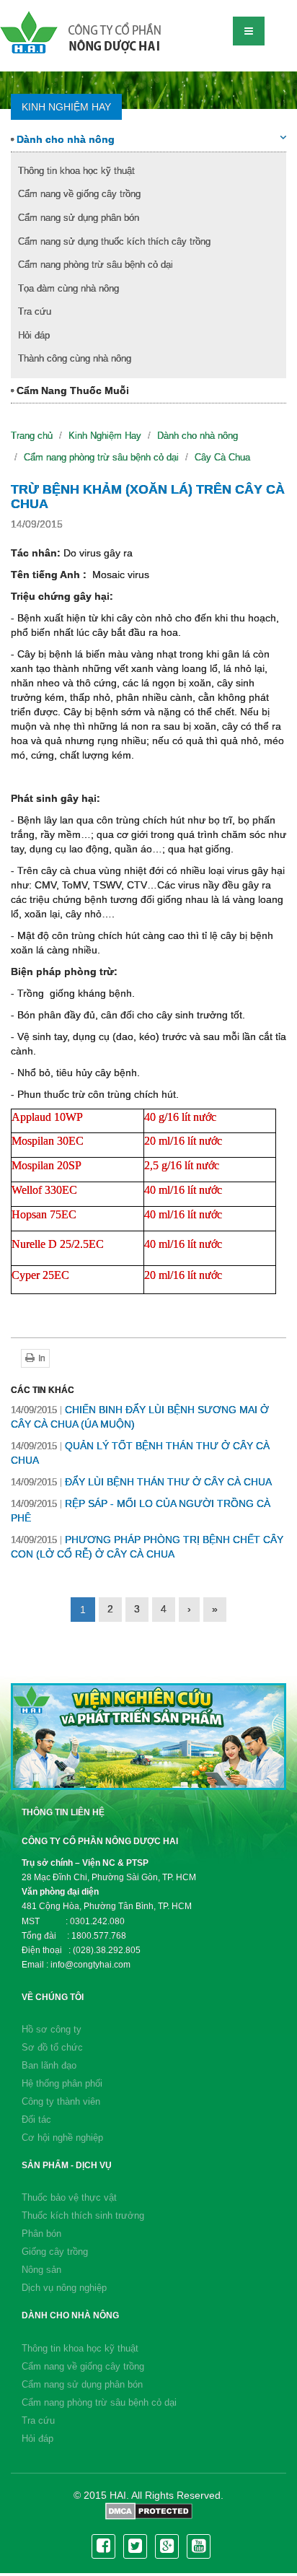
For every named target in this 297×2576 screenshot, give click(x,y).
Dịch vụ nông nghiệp (64, 2288)
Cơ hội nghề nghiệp (62, 2138)
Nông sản (41, 2270)
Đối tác (36, 2119)
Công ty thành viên (61, 2101)
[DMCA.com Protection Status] (149, 2510)
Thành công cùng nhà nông (75, 358)
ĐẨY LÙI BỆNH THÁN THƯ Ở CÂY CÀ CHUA (141, 1482)
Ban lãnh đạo (49, 2065)
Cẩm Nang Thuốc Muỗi (71, 390)
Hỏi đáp (34, 335)
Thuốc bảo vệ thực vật (69, 2197)
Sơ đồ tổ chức (52, 2047)
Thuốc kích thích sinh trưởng (83, 2215)
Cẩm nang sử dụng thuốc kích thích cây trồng (114, 241)
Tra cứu (35, 311)
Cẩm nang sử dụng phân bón (79, 218)
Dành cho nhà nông (64, 139)
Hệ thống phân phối (62, 2083)
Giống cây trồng (55, 2252)
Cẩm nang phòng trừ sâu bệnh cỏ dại (96, 265)
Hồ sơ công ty (52, 2029)
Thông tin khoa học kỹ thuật (76, 171)
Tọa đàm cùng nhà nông (68, 288)
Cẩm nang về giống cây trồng (79, 194)
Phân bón (41, 2234)
